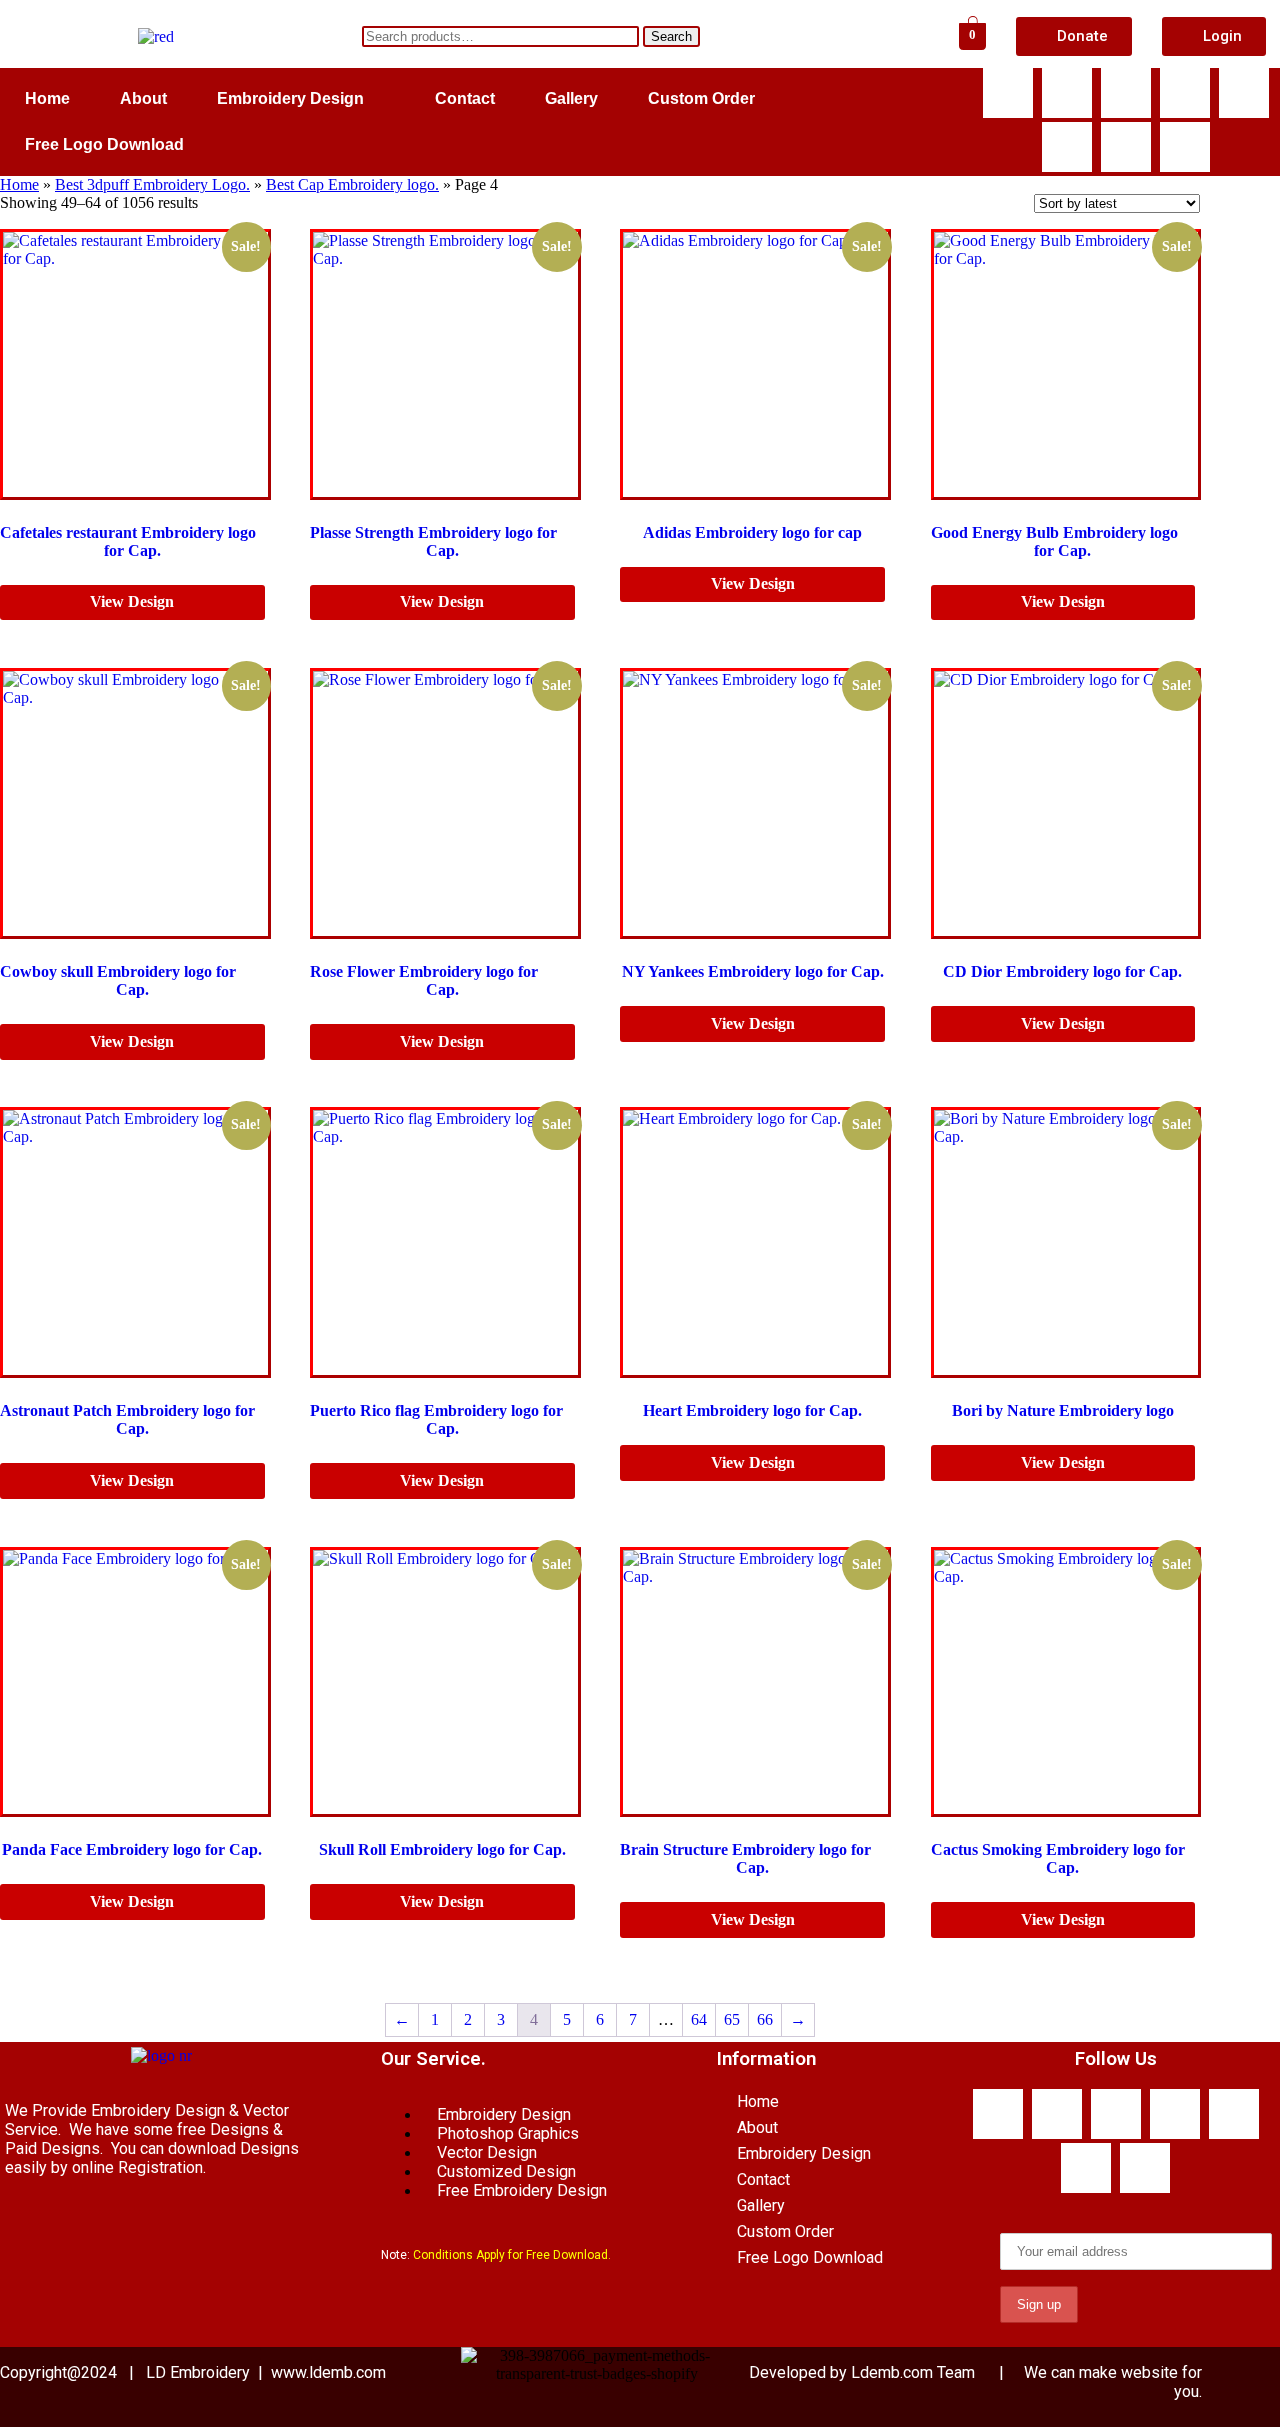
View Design (132, 601)
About (143, 98)
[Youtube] (1185, 93)
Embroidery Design (290, 98)
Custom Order (701, 98)
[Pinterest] (1185, 147)
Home (47, 98)
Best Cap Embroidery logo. (352, 184)
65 (732, 2019)
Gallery (571, 98)
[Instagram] (1126, 147)
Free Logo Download (104, 144)
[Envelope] (1244, 93)
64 (699, 2019)
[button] (301, 99)
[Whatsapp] (1067, 93)
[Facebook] (1008, 93)
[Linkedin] (1067, 147)
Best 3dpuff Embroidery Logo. (152, 184)
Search (671, 36)
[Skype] (1126, 93)
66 (765, 2019)
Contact (465, 98)
